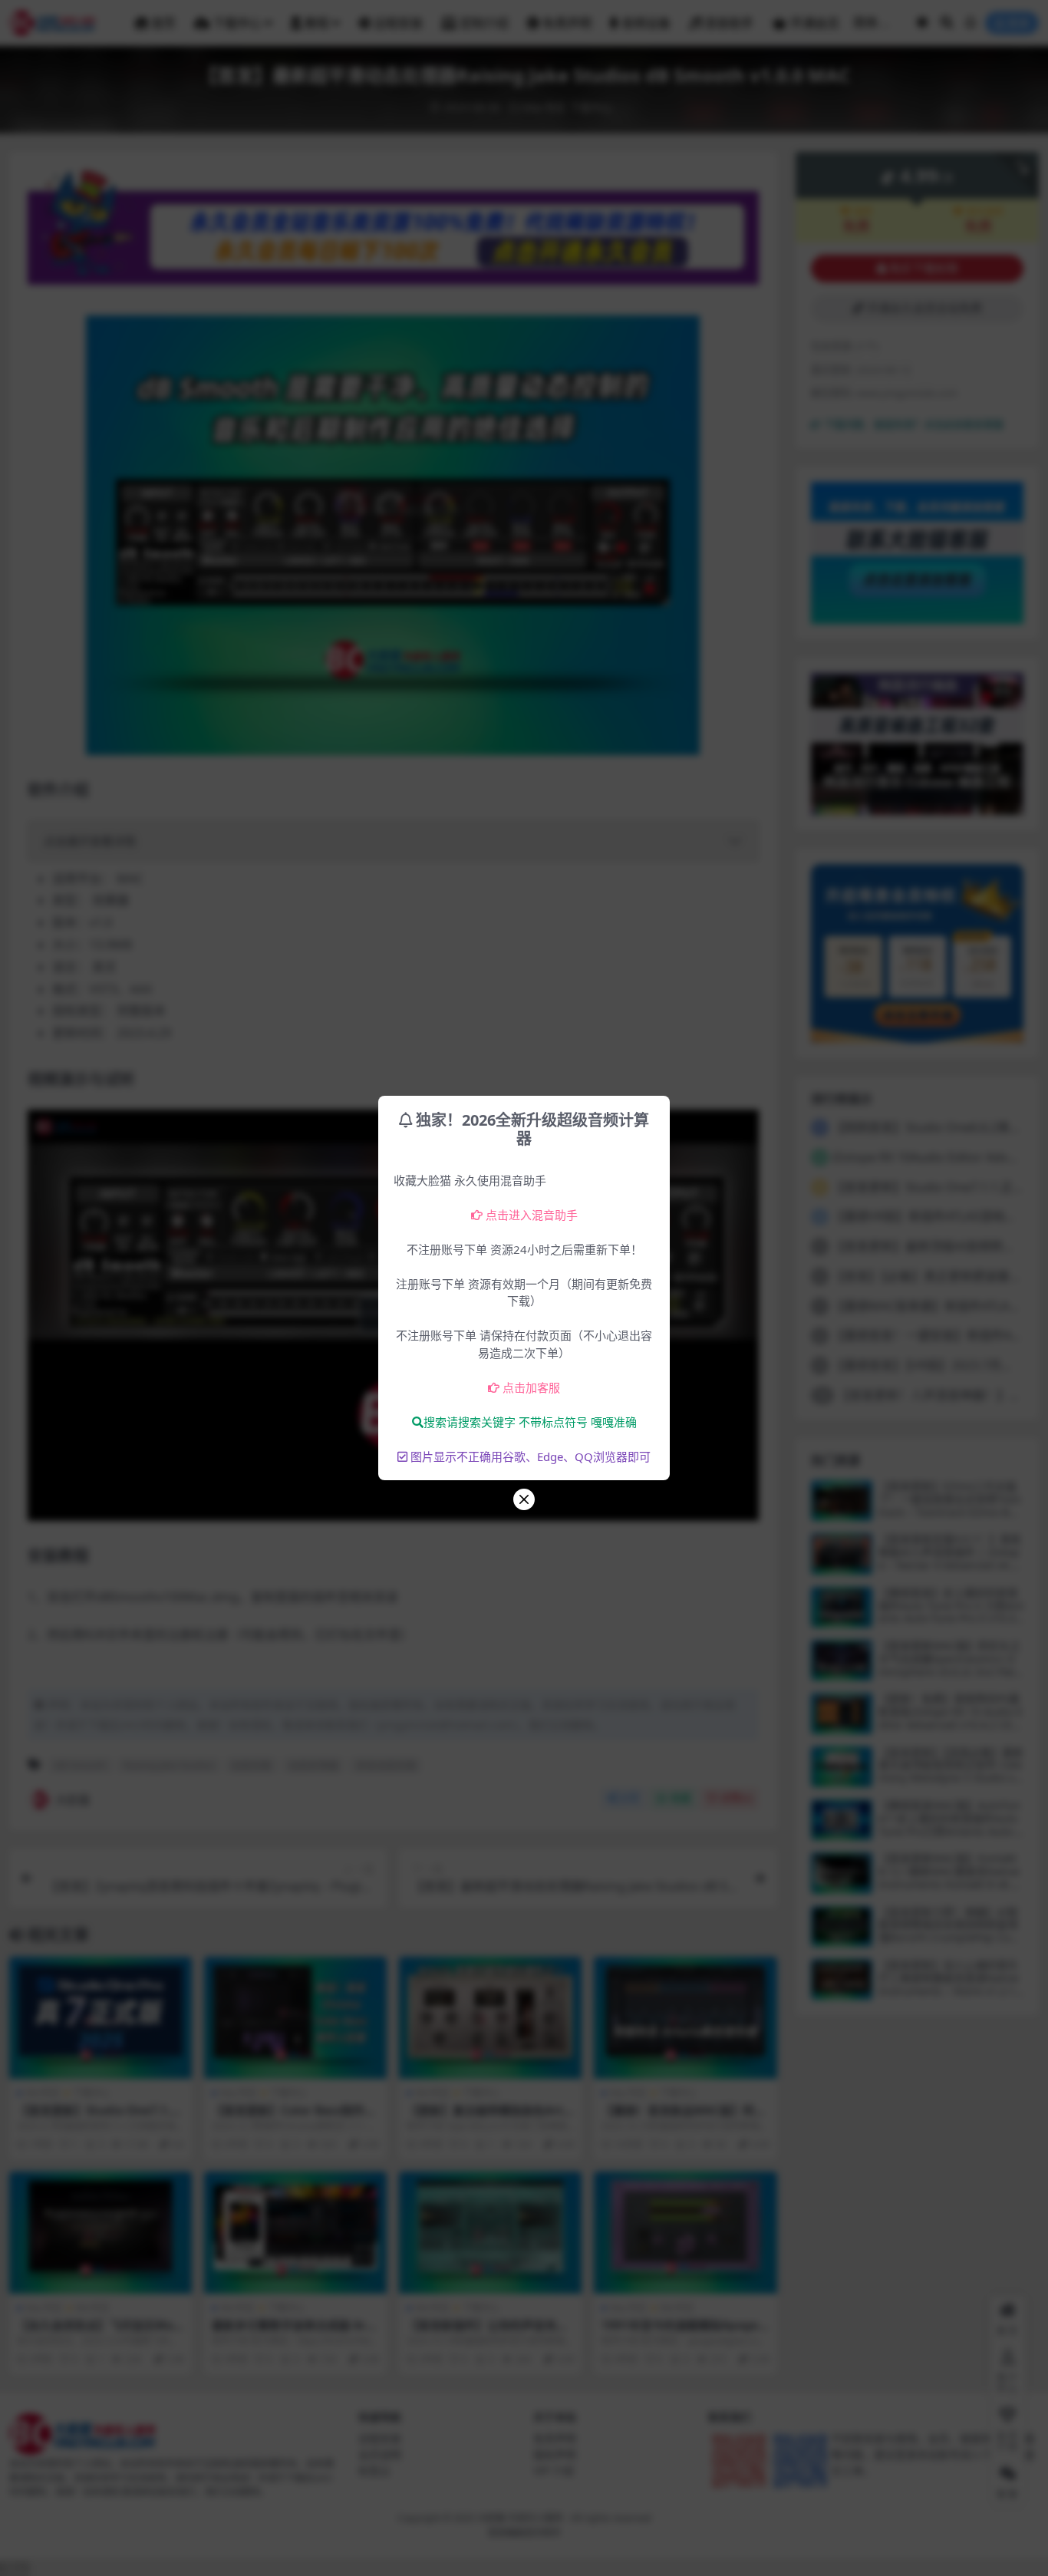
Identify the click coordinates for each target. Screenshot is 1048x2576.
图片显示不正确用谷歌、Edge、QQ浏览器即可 (531, 1456)
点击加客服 (531, 1387)
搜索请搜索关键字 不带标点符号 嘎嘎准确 (530, 1422)
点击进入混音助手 (532, 1215)
